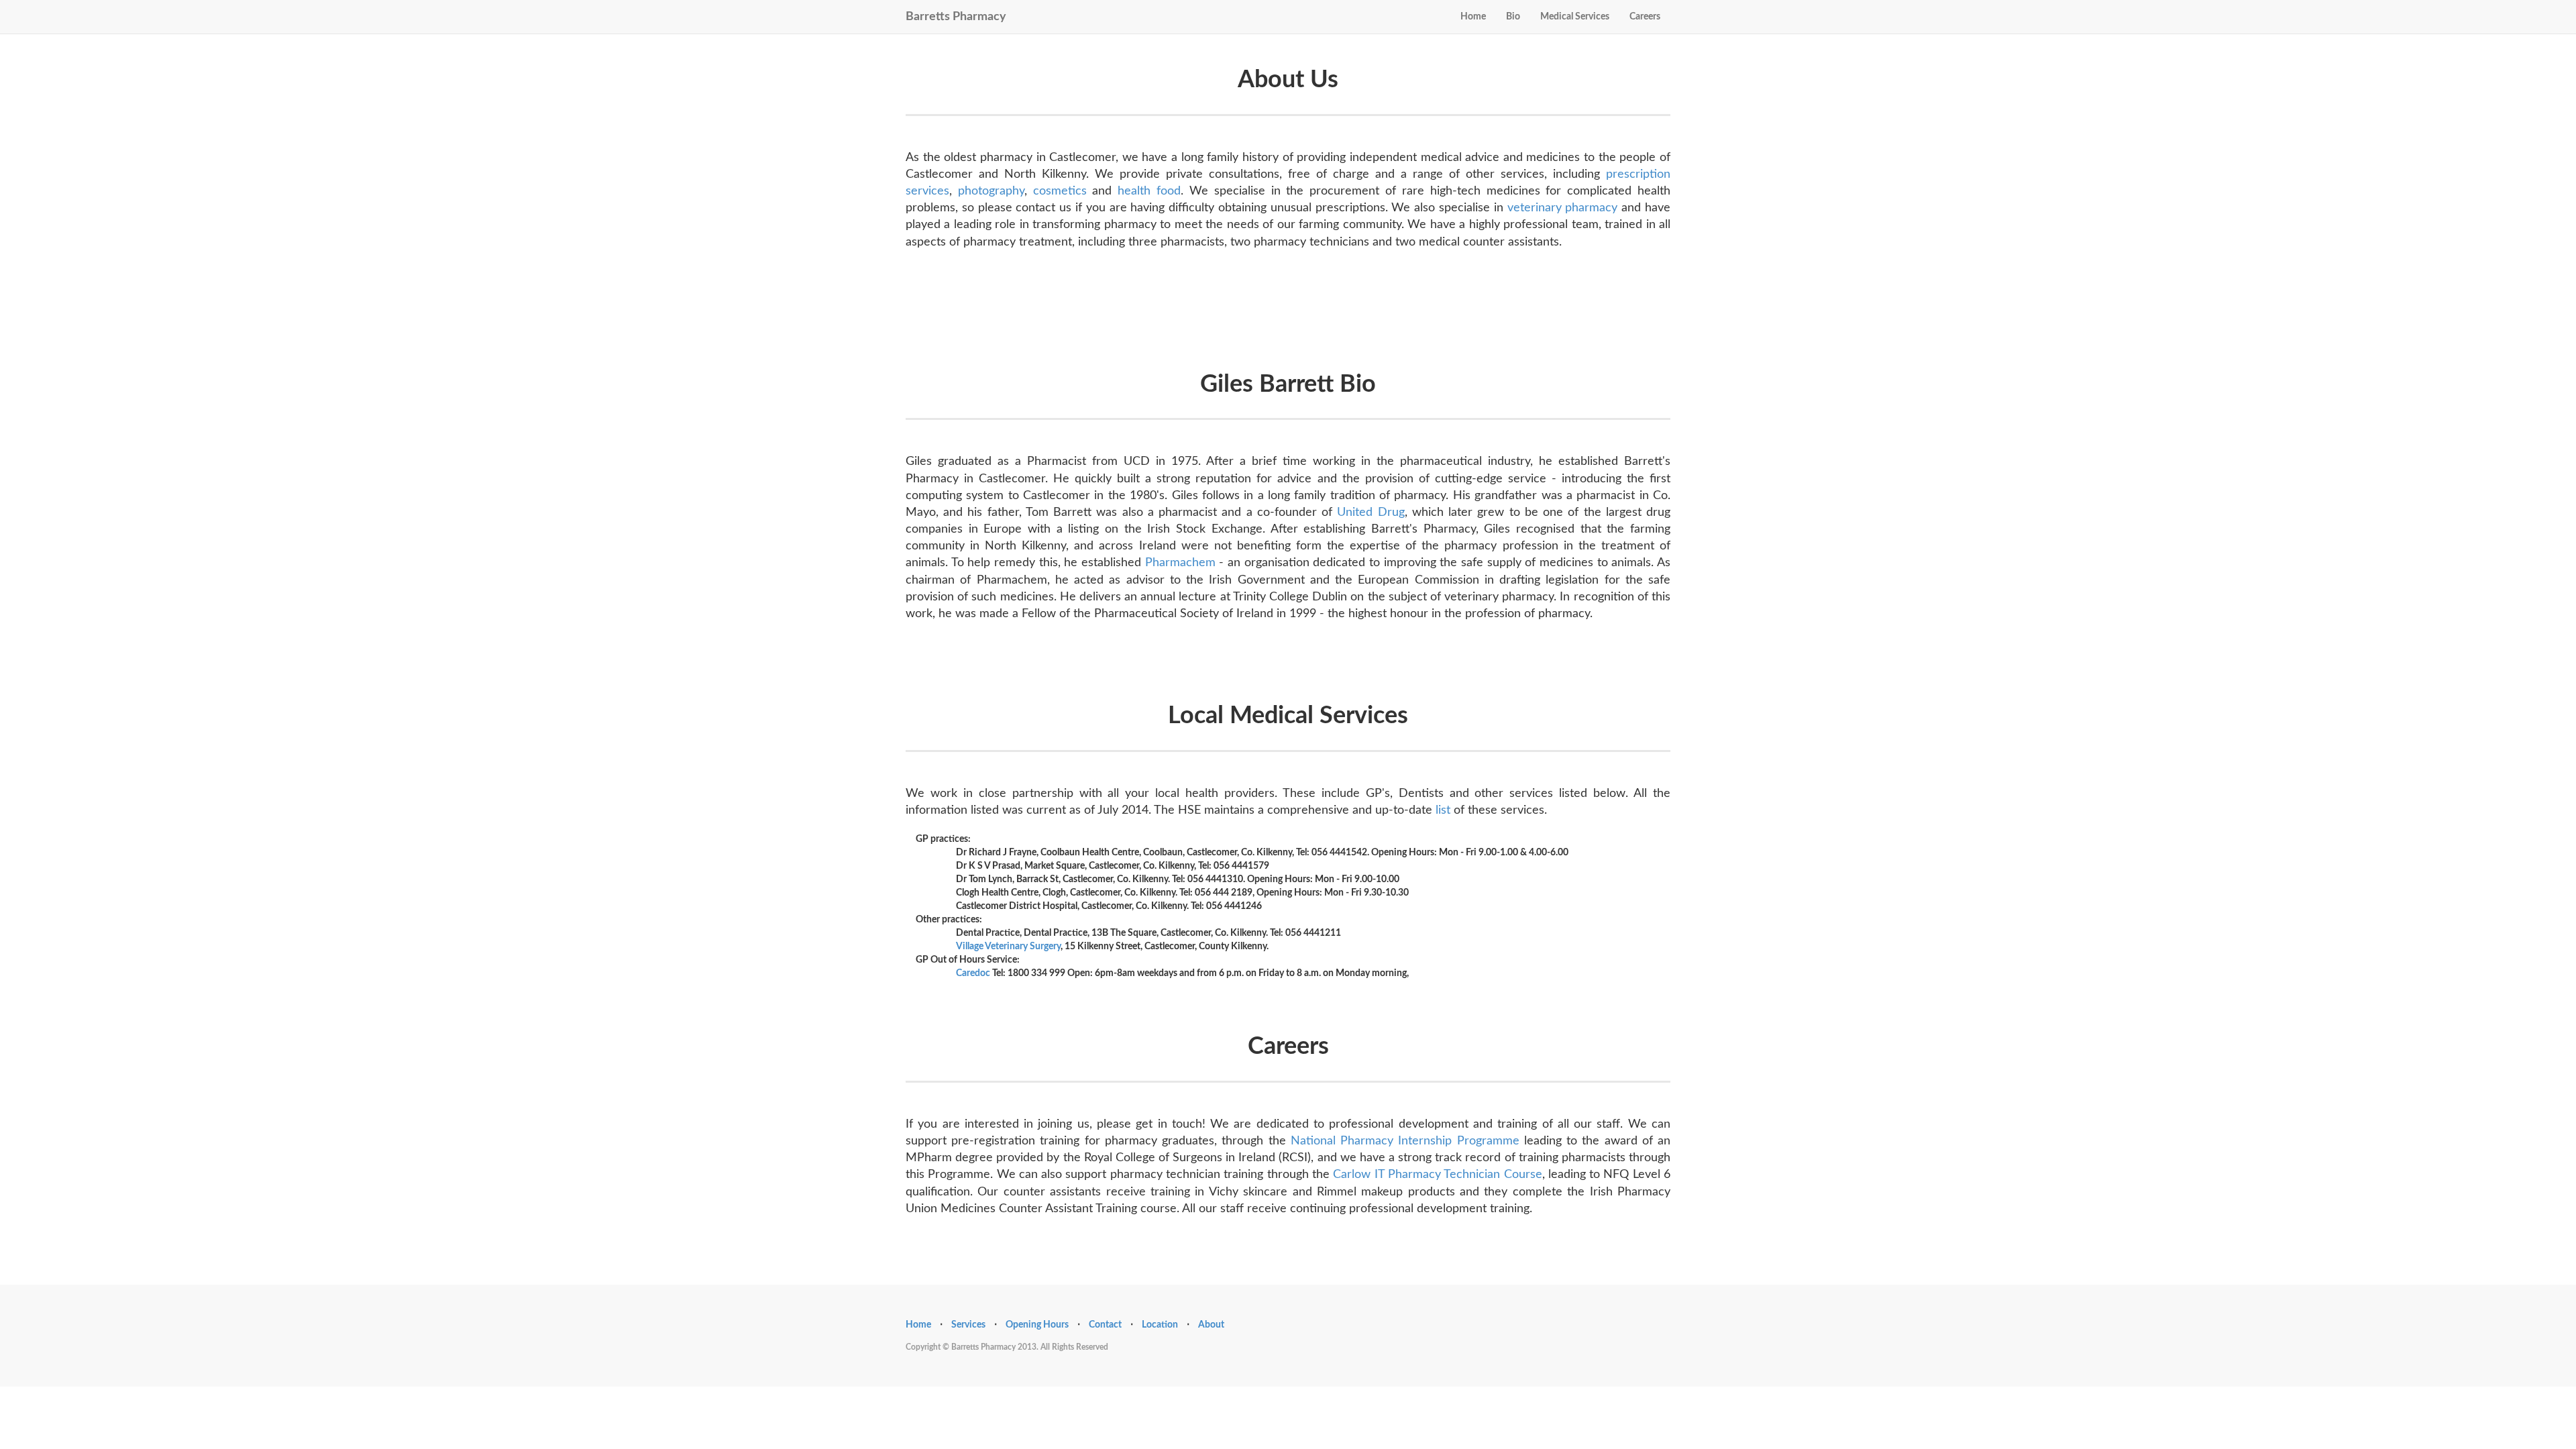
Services (968, 1325)
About (1211, 1325)
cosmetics (1060, 191)
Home (1473, 17)
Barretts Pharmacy (956, 15)
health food (1149, 191)
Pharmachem (1180, 563)
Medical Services (1575, 17)
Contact (1105, 1325)
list (1443, 810)
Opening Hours (1037, 1325)
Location (1160, 1325)
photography (991, 191)
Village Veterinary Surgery (1008, 947)
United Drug (1371, 513)
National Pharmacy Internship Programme (1405, 1141)
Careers (1645, 17)
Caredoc (973, 973)
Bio (1513, 17)
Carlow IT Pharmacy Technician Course (1437, 1175)
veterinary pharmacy (1563, 208)
